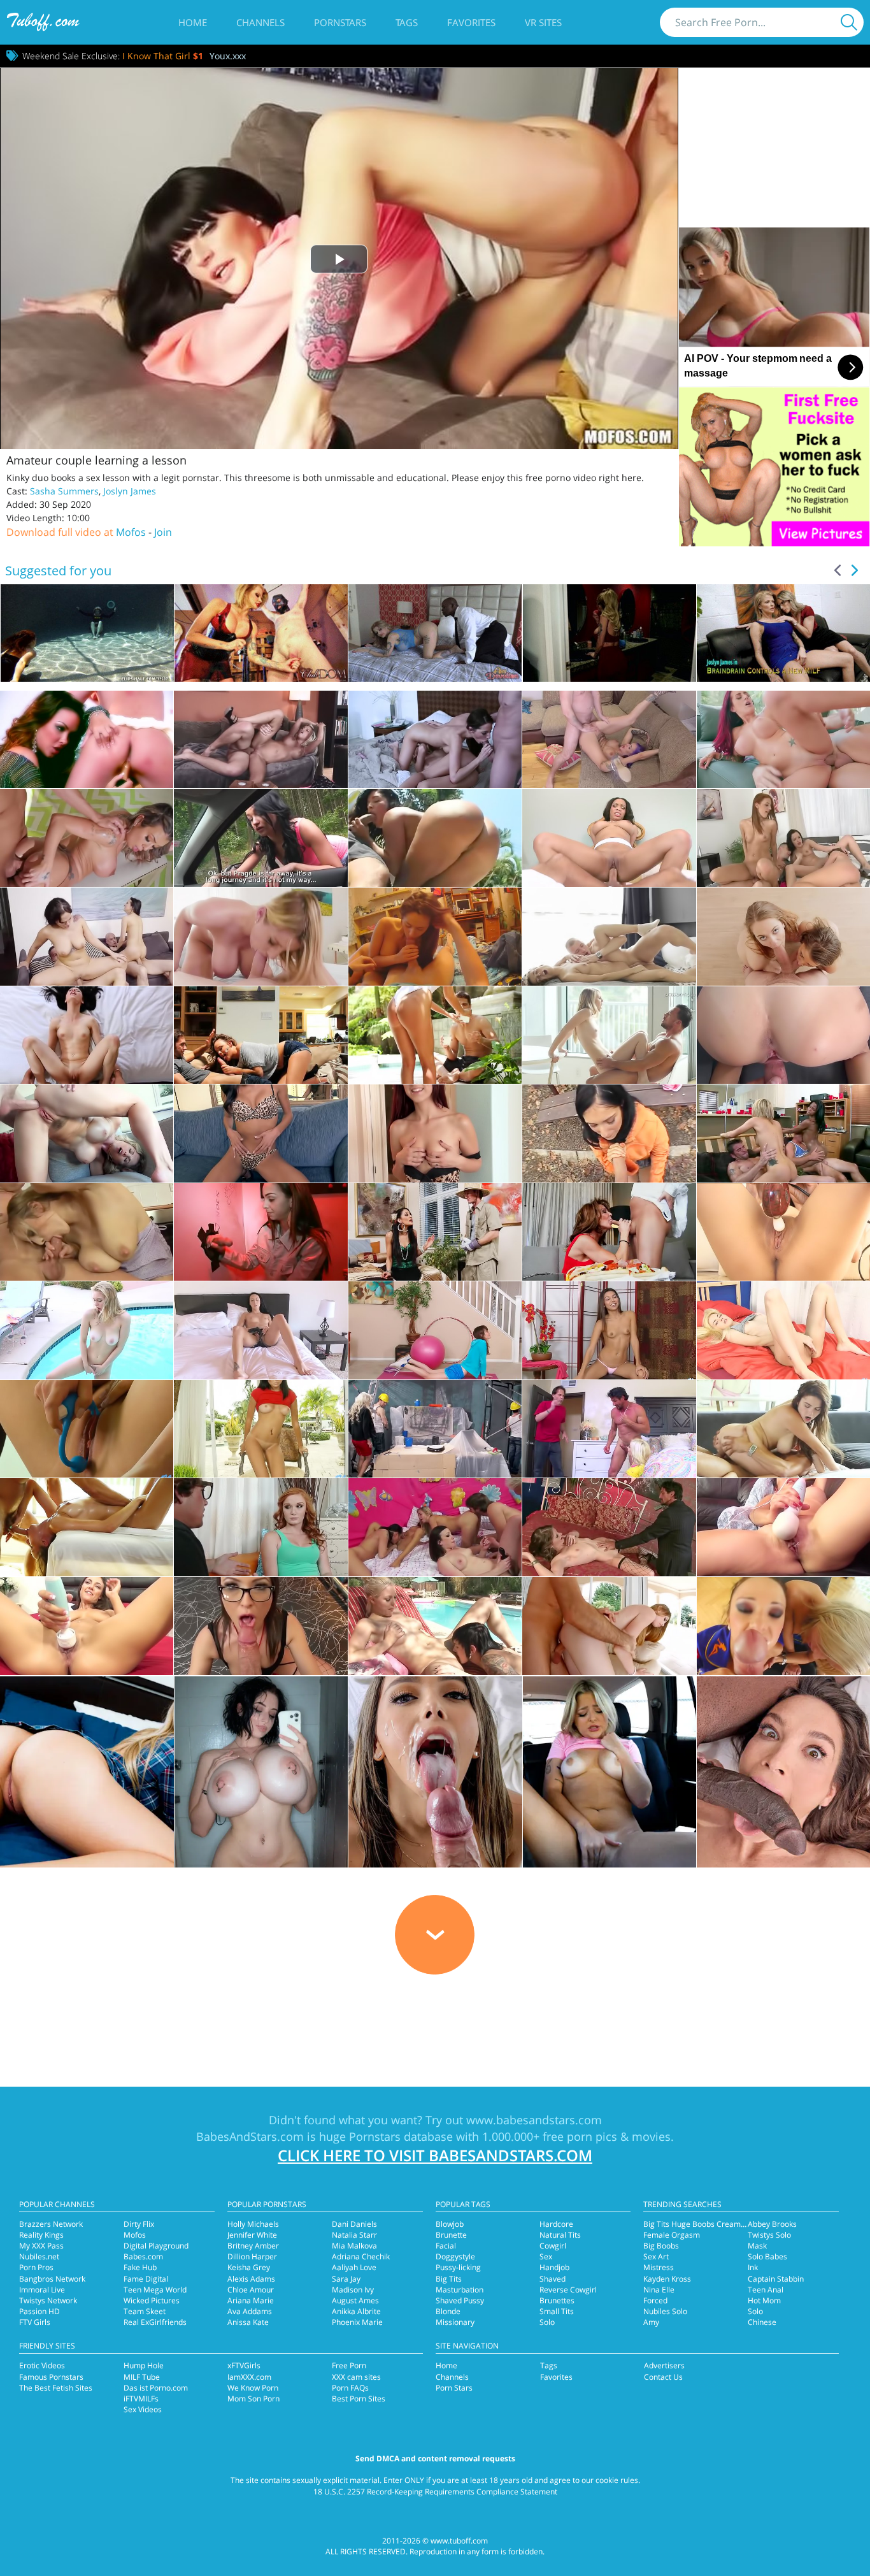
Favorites (471, 22)
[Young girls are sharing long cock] (783, 937)
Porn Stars (454, 2388)
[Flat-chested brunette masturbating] (260, 1330)
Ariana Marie (251, 2300)
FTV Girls (35, 2322)
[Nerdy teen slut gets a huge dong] (260, 1626)
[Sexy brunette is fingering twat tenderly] (260, 1133)
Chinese (762, 2322)
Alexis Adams (251, 2279)
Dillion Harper (252, 2256)
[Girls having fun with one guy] (783, 838)
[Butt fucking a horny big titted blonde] (87, 1133)
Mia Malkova (354, 2246)
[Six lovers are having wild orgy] (435, 1527)
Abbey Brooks (772, 2224)
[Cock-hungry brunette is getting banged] (435, 1232)
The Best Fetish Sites (56, 2388)
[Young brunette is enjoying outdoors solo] (260, 1429)
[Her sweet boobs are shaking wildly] (783, 1429)
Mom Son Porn (253, 2399)
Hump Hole (144, 2365)
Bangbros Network (52, 2279)
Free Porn (349, 2365)
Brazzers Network (51, 2224)
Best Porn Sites (359, 2399)
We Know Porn (253, 2388)
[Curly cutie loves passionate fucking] (609, 937)
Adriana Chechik (361, 2256)
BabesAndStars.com (250, 2136)
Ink (753, 2267)
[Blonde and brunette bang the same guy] (435, 740)
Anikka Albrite (356, 2311)
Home (193, 22)
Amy (651, 2322)
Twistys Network (48, 2300)
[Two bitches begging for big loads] (87, 937)
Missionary (455, 2322)
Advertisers (664, 2365)
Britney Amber (253, 2246)
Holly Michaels (253, 2224)
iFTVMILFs (141, 2399)
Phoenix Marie (357, 2322)
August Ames (355, 2300)
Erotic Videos (42, 2365)
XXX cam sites (356, 2377)
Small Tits (557, 2311)
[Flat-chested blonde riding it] (609, 1035)
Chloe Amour (251, 2290)
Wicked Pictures (152, 2300)
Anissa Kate (248, 2322)
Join (163, 532)
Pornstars (340, 22)
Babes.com (143, 2256)
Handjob (554, 2267)
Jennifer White (252, 2235)
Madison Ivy (353, 2290)
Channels (260, 22)
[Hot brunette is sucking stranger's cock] (609, 1133)
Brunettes (557, 2300)
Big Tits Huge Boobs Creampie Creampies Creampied (738, 2224)
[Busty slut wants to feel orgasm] (435, 937)
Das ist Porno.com (156, 2388)
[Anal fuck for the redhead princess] (609, 1626)
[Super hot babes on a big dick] (783, 1626)
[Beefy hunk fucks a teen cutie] (87, 1527)
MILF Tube (142, 2377)
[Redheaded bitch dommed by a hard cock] (783, 740)
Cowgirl (553, 2246)
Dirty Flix (139, 2224)
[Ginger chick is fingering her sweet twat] (435, 1133)
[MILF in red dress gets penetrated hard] (609, 1232)
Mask (757, 2246)
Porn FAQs (350, 2388)
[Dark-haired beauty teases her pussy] (783, 1232)
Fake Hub (140, 2267)
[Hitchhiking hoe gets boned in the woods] (260, 838)
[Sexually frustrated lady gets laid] (609, 838)
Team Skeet (145, 2311)
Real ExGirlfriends (155, 2322)
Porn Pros (36, 2267)
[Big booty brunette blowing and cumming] (87, 1626)
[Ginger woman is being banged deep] (260, 1527)
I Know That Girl (163, 56)
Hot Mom (764, 2300)
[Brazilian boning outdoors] (435, 838)
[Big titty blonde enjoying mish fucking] (260, 740)
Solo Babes (767, 2256)
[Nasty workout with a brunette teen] (435, 1330)
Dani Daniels (354, 2224)
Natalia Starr (354, 2235)
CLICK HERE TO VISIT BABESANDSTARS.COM (435, 2155)
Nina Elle (659, 2290)
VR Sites (543, 22)
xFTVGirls (244, 2365)
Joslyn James (130, 491)
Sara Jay (346, 2279)
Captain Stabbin (776, 2279)
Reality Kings (41, 2235)
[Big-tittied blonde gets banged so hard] (87, 1232)
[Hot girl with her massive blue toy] (87, 1429)
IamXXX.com (249, 2377)
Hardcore (556, 2224)
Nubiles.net (39, 2256)
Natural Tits (560, 2235)
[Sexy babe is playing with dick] (260, 1232)
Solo (547, 2322)
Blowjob (450, 2224)
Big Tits (449, 2279)
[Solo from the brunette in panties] (609, 1330)
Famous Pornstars (51, 2377)
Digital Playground (156, 2246)
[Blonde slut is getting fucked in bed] (609, 1429)
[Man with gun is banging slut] (609, 1527)
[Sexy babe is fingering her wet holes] (87, 1330)
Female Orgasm (672, 2235)
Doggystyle (455, 2256)
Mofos (131, 532)
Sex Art (656, 2256)
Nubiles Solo (665, 2311)
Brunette (451, 2235)
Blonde (448, 2311)
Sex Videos (143, 2409)
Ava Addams (250, 2311)
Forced (655, 2300)
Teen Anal (766, 2290)
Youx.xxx (228, 56)
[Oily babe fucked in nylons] (87, 838)
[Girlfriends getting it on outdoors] (435, 1626)
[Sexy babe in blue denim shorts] (260, 1035)
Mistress (659, 2267)
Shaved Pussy (460, 2300)
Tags (407, 22)
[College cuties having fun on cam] (783, 1133)
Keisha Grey (249, 2267)
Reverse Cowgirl (568, 2290)
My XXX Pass (41, 2246)
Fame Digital (146, 2279)
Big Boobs (661, 2246)
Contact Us (663, 2377)
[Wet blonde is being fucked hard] (435, 1035)
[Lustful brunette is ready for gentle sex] (783, 1035)
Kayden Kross (667, 2279)
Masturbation (460, 2290)
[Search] (849, 22)
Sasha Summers (64, 491)
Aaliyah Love (354, 2267)
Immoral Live (42, 2290)
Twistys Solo (769, 2235)
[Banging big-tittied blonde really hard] (435, 1429)
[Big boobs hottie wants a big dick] (260, 937)
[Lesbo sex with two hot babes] (87, 740)
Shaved (553, 2279)
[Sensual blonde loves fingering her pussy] (783, 1330)
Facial (446, 2246)
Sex (546, 2256)
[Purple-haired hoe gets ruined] (609, 740)
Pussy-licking (458, 2267)
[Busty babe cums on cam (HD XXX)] (783, 1527)
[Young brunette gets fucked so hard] (87, 1035)
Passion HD (39, 2311)
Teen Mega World (155, 2290)
